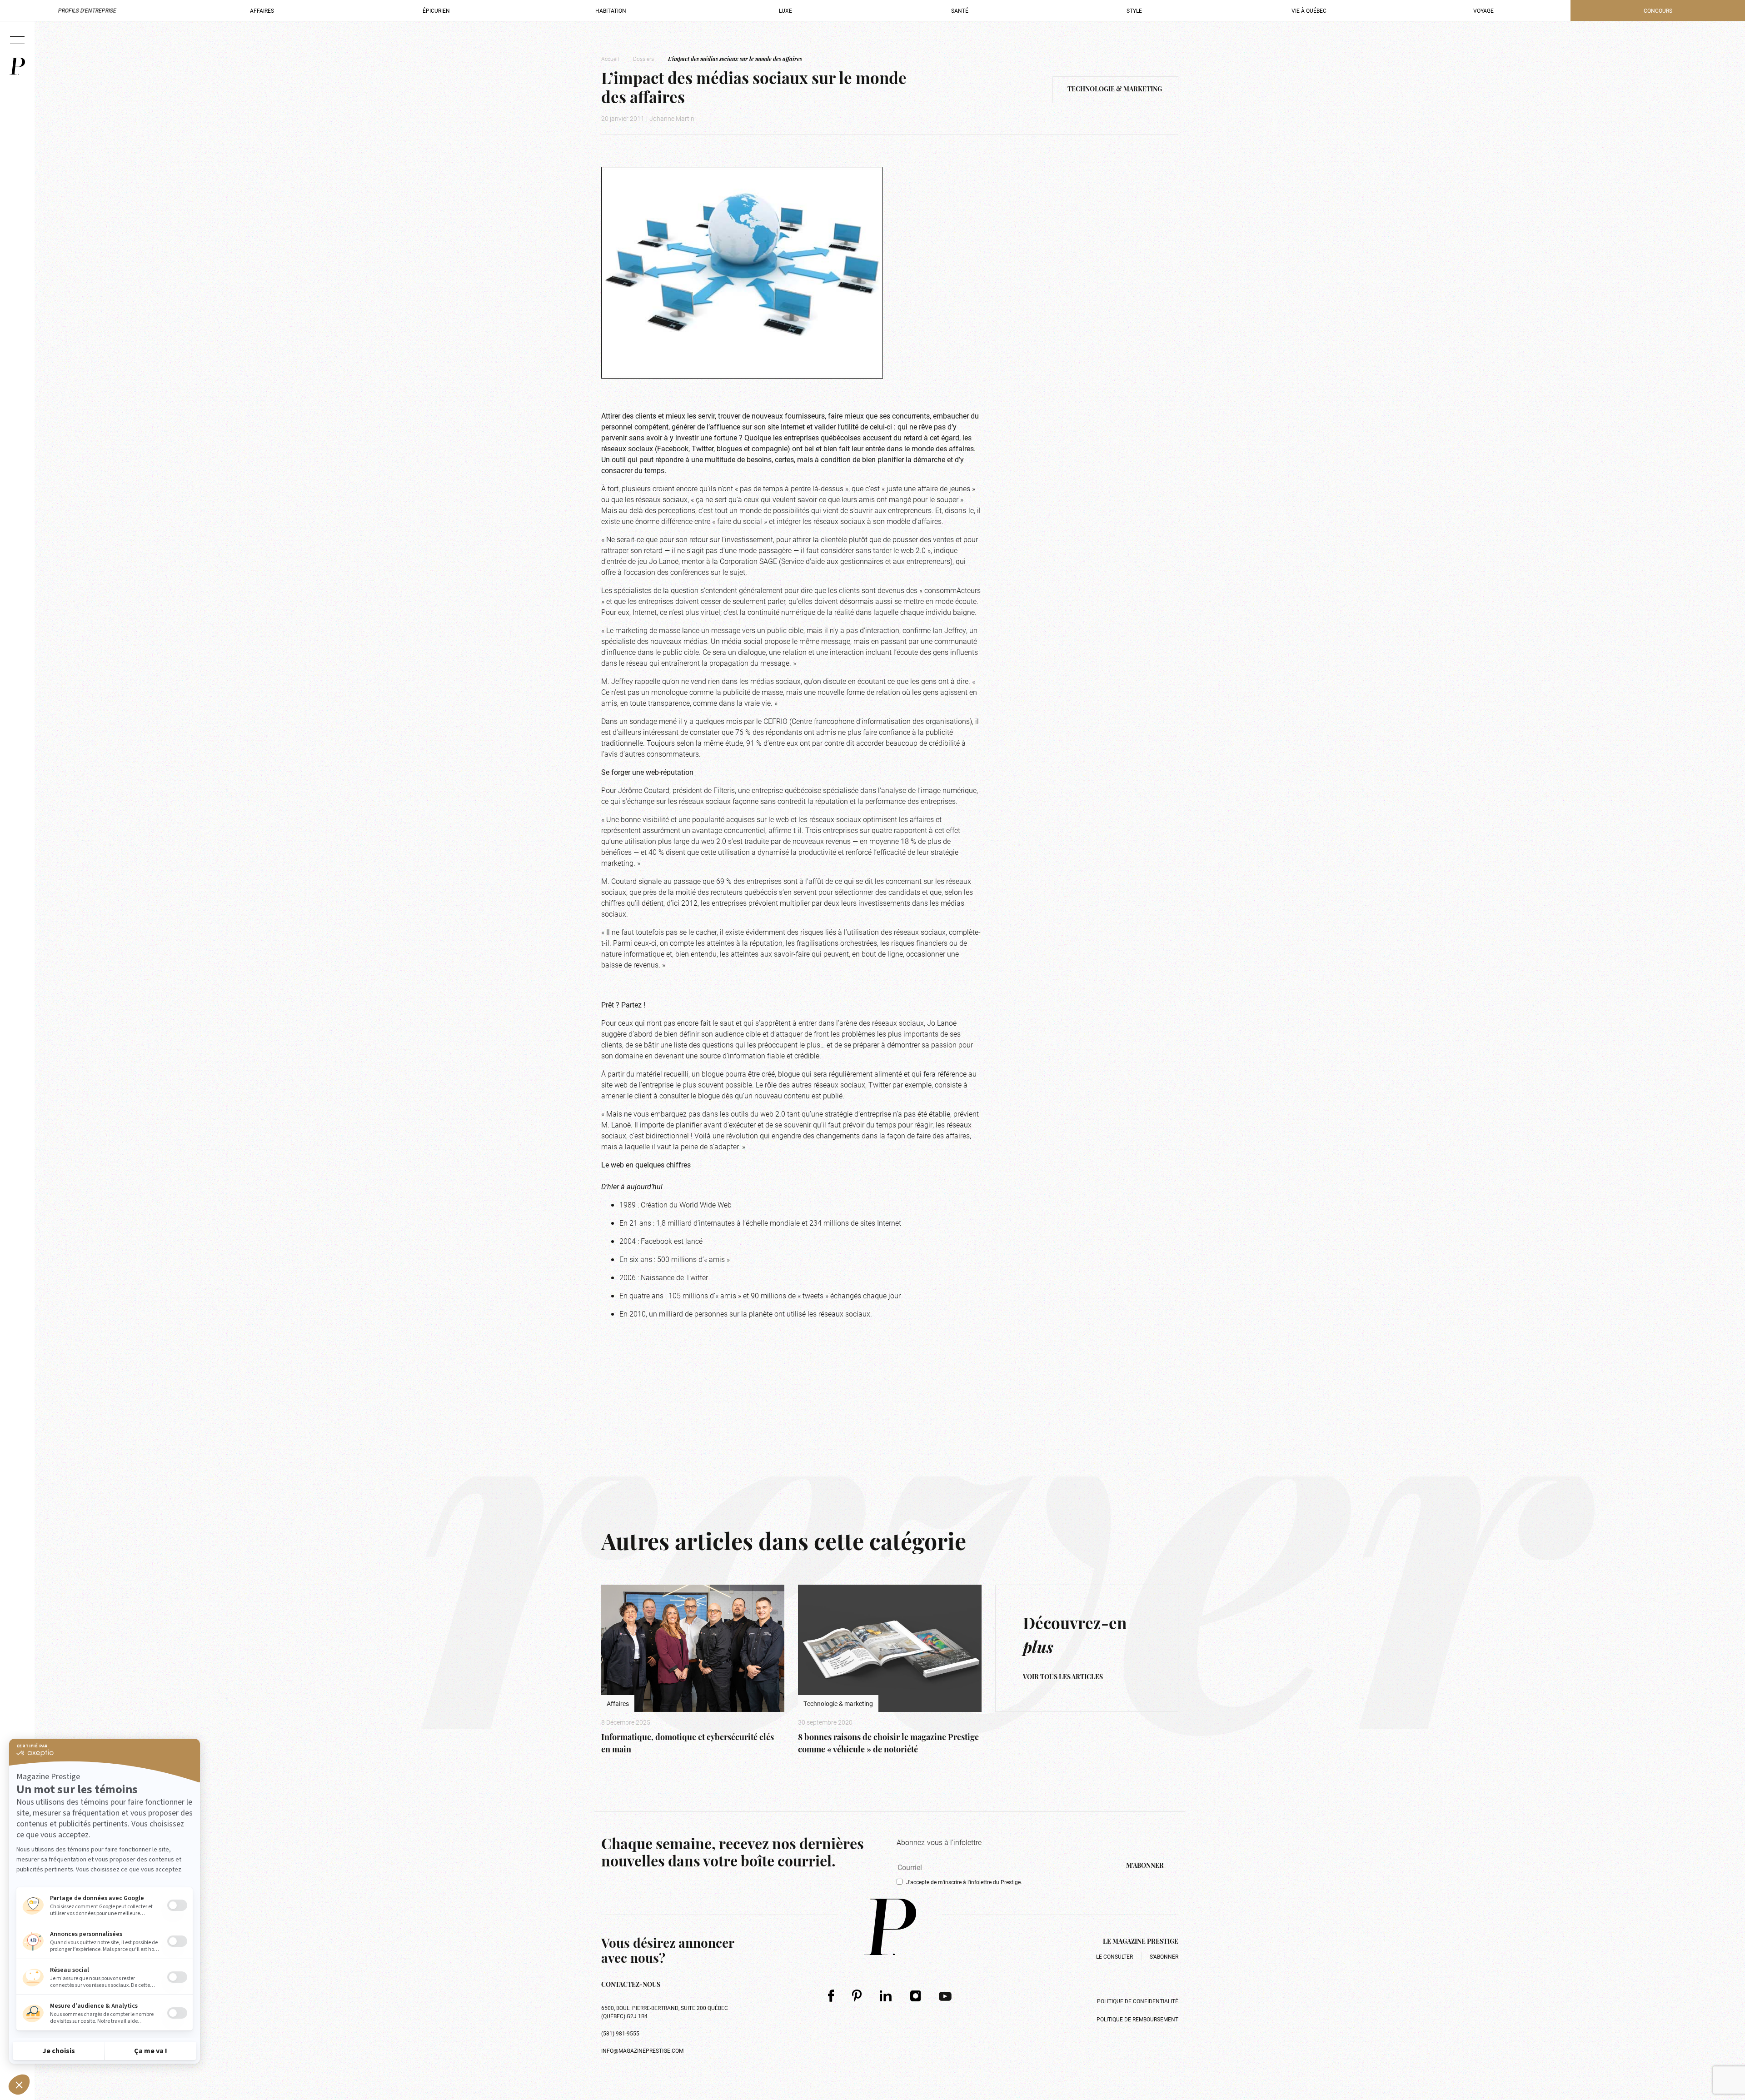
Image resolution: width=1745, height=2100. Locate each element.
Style (1134, 10)
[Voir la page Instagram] (916, 1995)
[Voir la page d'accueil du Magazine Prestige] (890, 1927)
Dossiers (643, 59)
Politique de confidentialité (1138, 2001)
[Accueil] (17, 66)
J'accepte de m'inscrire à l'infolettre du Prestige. (964, 1882)
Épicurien (436, 10)
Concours (1658, 10)
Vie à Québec (1309, 10)
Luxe (785, 10)
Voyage (1483, 10)
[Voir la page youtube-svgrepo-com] (945, 1995)
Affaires (262, 10)
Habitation (611, 10)
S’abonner (1164, 1956)
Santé (960, 10)
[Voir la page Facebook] (831, 1995)
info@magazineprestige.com (642, 2050)
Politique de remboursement (1137, 2019)
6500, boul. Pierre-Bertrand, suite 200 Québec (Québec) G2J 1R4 (665, 2012)
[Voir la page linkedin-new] (886, 1995)
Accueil (610, 59)
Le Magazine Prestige (1141, 1942)
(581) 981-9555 (620, 2033)
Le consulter (1114, 1956)
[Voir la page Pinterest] (857, 1995)
